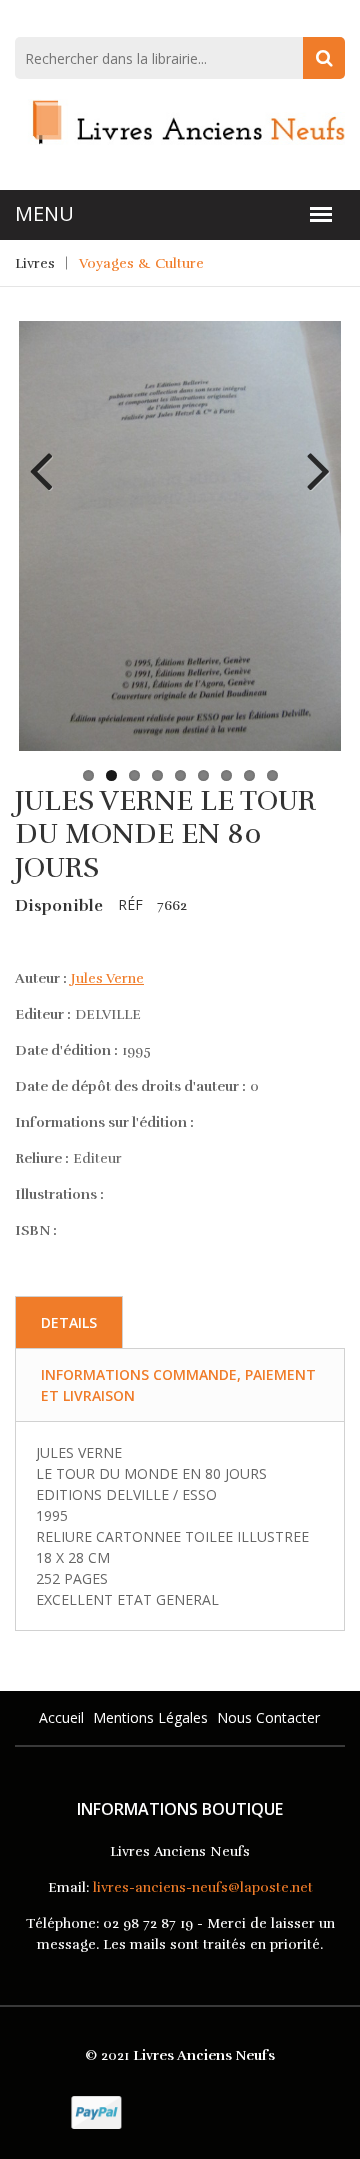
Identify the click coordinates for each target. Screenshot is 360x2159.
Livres (35, 263)
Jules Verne (107, 978)
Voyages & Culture (141, 263)
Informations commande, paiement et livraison (178, 1385)
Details (69, 1322)
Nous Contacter (268, 1717)
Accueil (61, 1717)
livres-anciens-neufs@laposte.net (203, 1887)
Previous (49, 456)
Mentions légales (150, 1717)
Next (311, 456)
